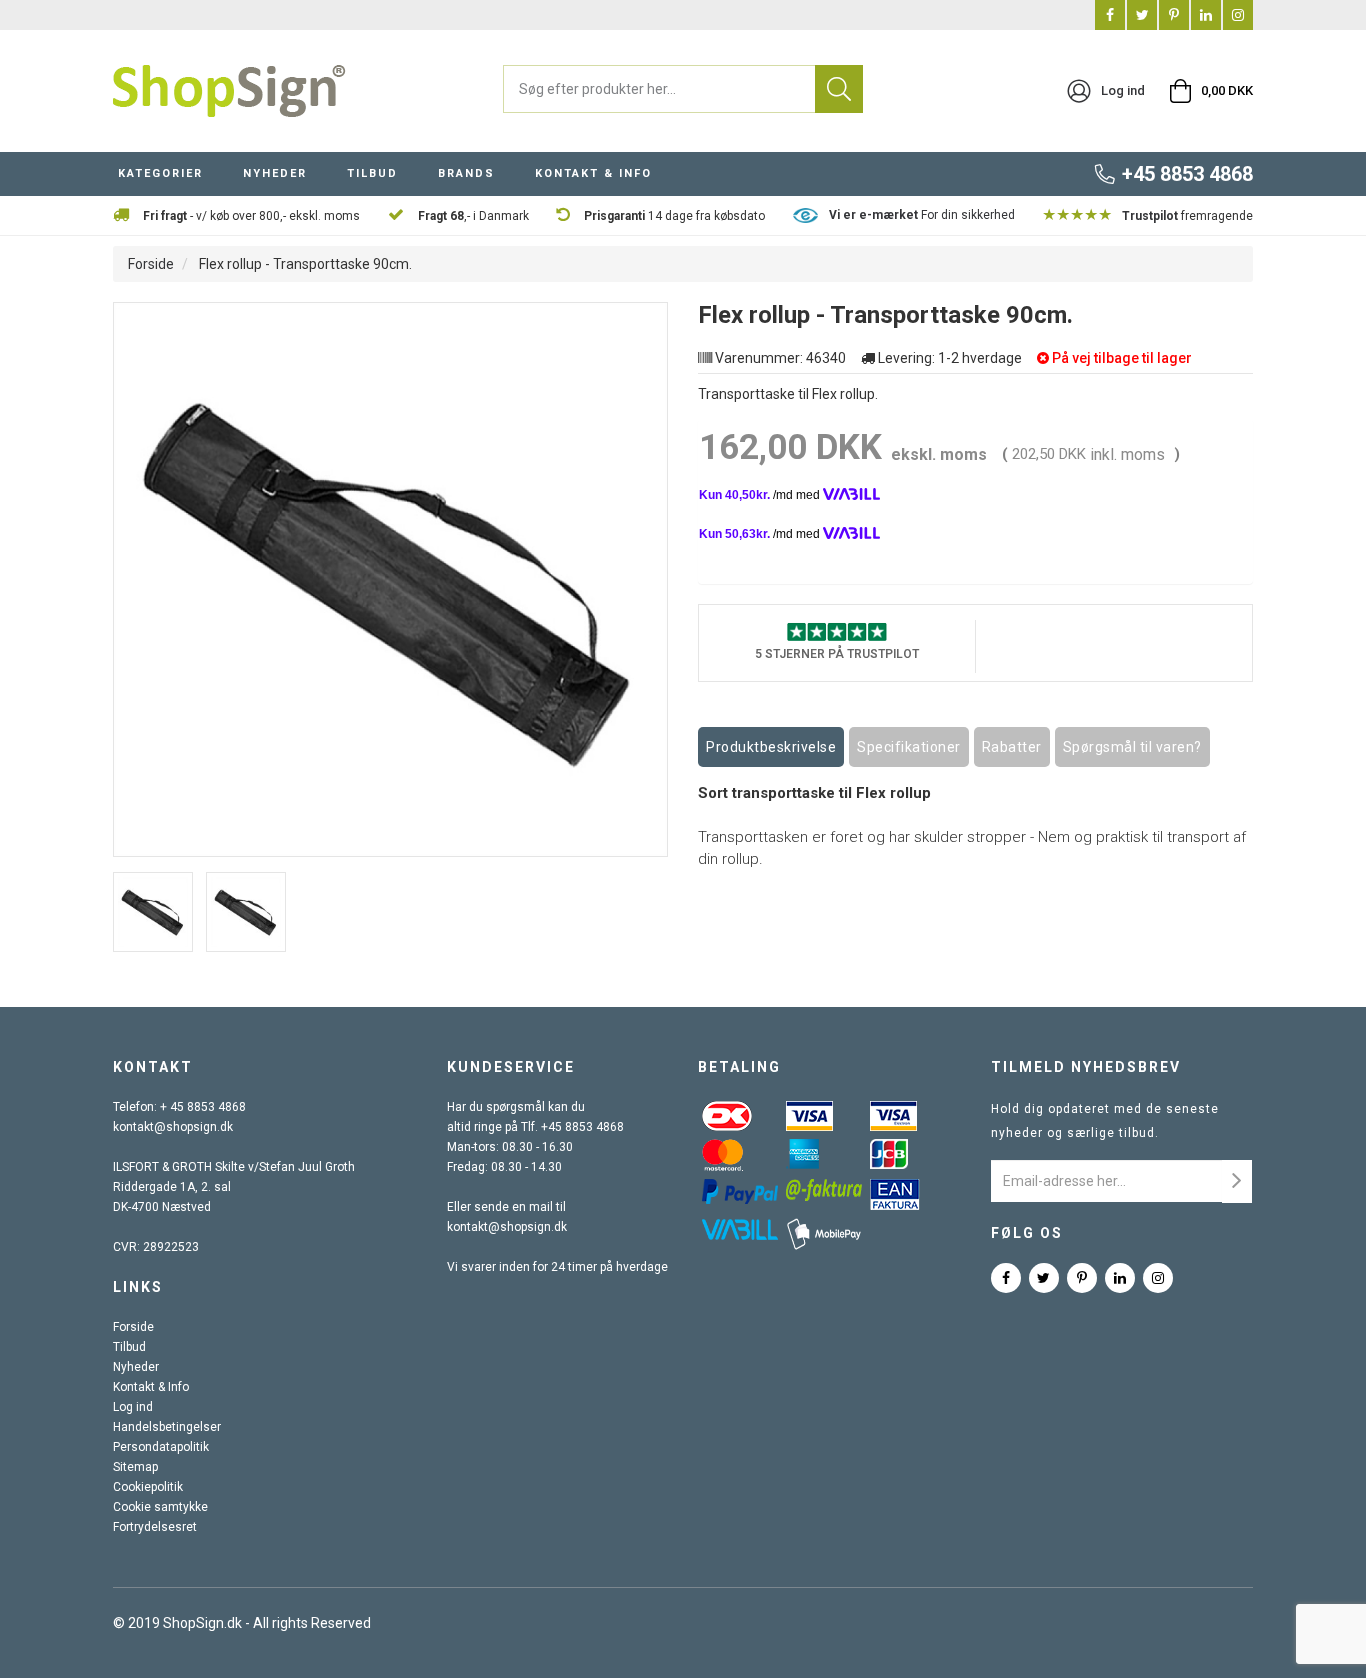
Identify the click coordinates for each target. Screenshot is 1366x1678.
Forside (151, 264)
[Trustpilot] (837, 630)
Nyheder (136, 1367)
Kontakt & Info (151, 1387)
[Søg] (839, 89)
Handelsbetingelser (167, 1427)
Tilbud (129, 1347)
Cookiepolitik (148, 1487)
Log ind (133, 1407)
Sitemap (135, 1467)
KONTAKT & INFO (593, 173)
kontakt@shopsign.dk (173, 1127)
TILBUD (372, 173)
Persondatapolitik (161, 1447)
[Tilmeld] (1237, 1181)
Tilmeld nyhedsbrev (1086, 1067)
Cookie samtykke (160, 1507)
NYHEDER (275, 173)
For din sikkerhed (922, 215)
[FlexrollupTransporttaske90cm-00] (153, 912)
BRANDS (466, 173)
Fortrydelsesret (155, 1527)
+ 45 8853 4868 (203, 1107)
